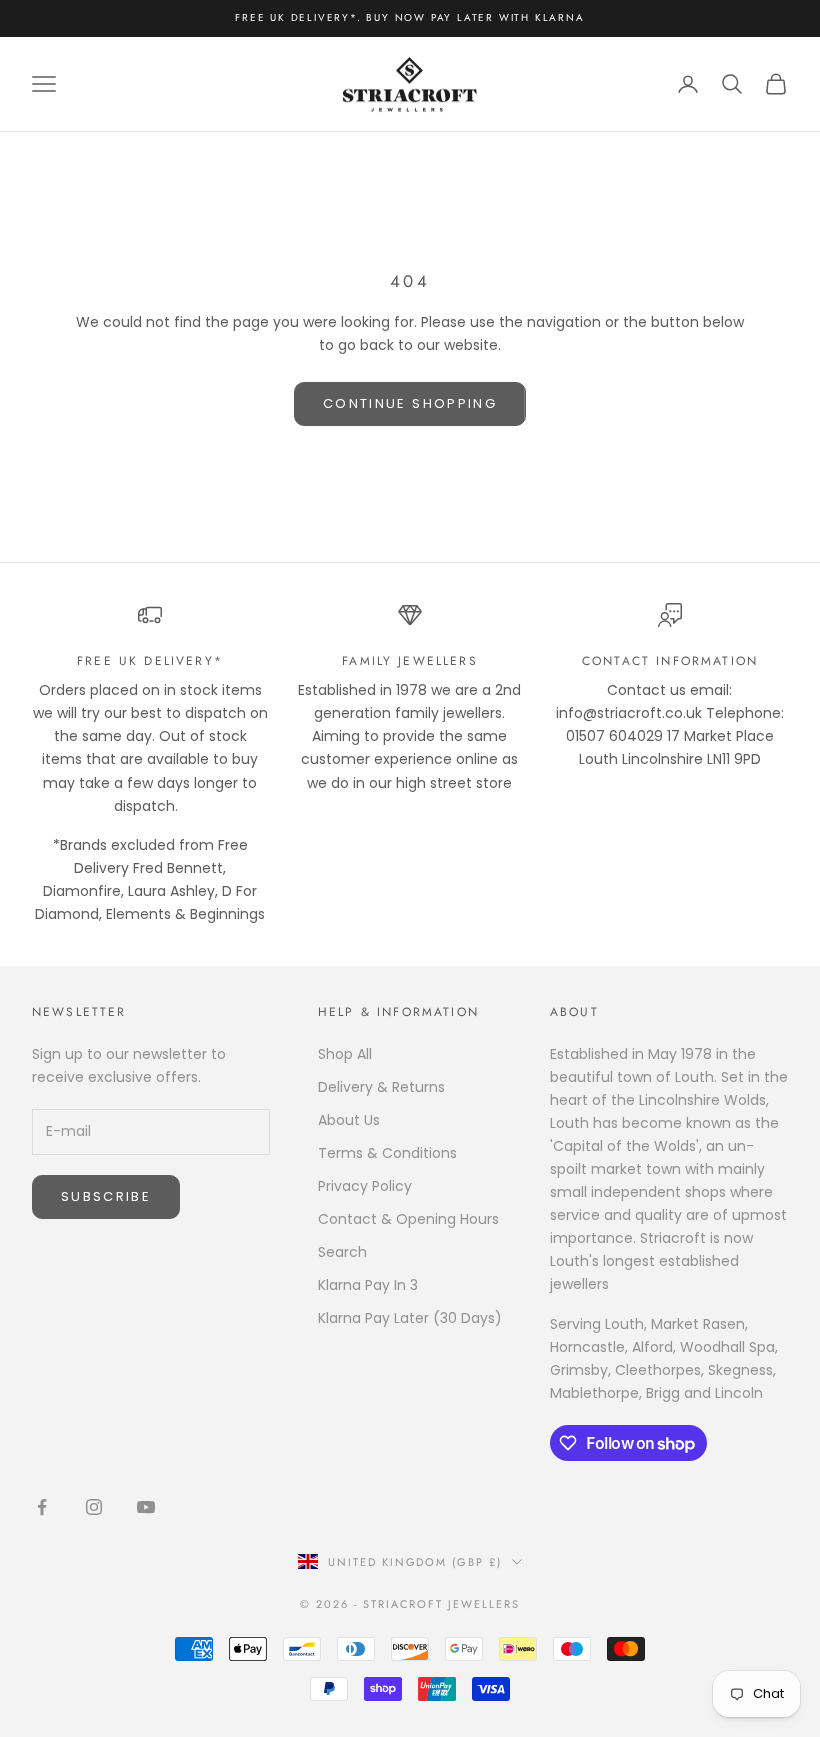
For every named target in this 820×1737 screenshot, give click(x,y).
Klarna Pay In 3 (368, 1285)
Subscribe (106, 1196)
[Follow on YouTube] (146, 1507)
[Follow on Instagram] (94, 1507)
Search (342, 1252)
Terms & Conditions (387, 1153)
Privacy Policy (365, 1186)
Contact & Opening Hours (408, 1219)
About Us (349, 1120)
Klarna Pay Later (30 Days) (410, 1318)
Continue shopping (410, 403)
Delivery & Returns (381, 1087)
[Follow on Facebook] (42, 1507)
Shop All (345, 1054)
